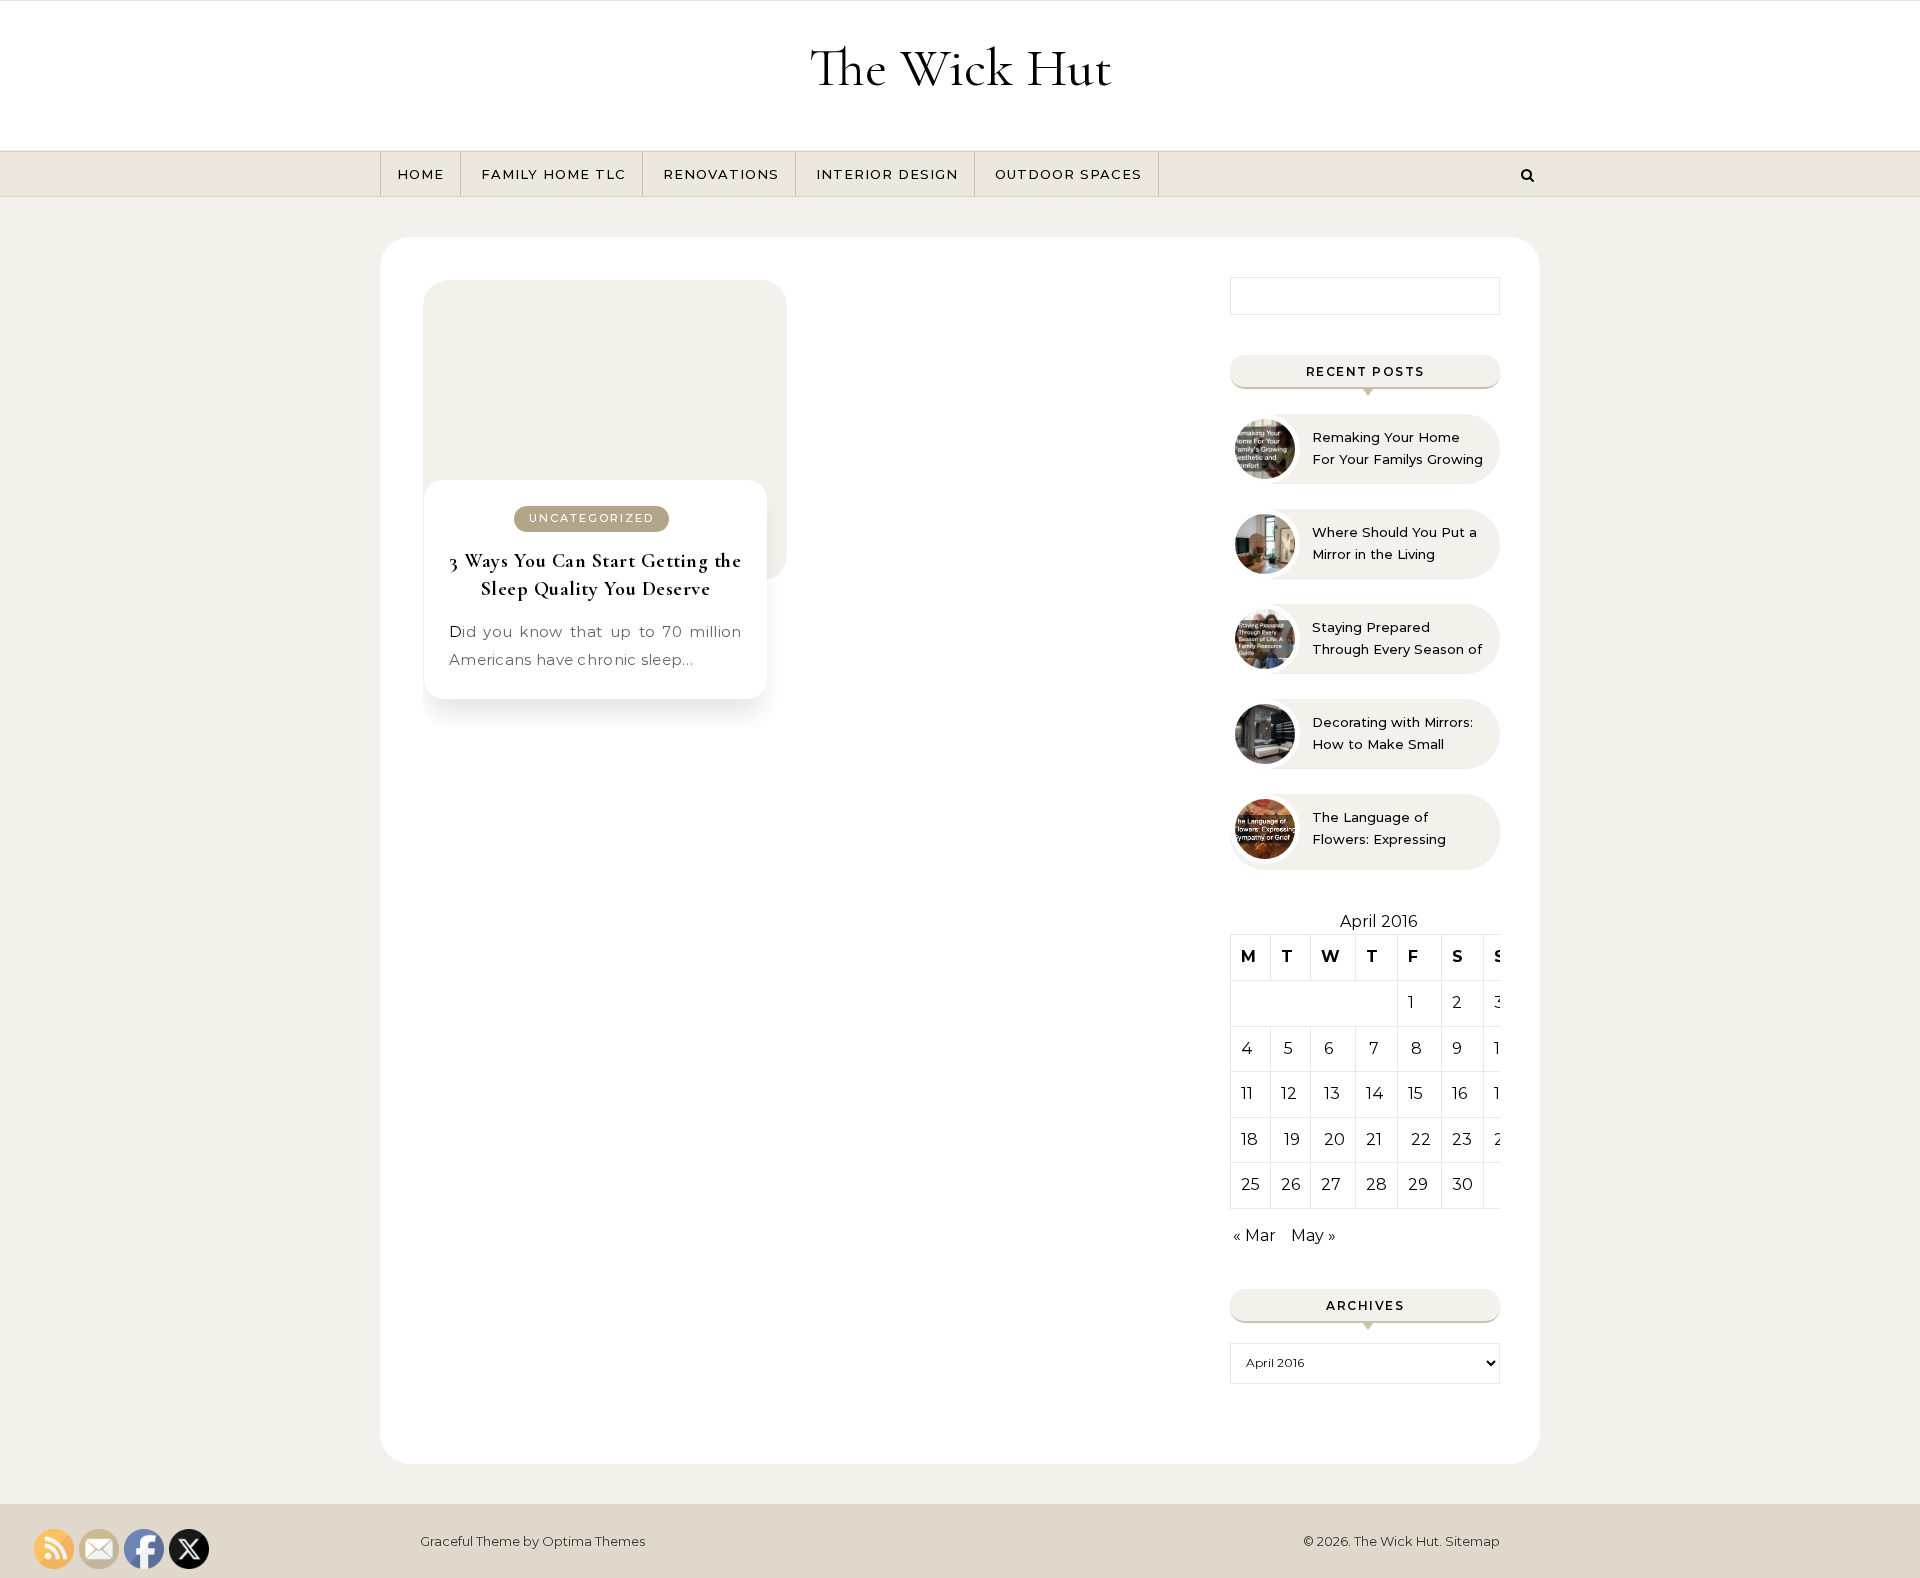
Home (420, 174)
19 (1292, 1139)
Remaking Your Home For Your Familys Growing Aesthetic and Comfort (1397, 449)
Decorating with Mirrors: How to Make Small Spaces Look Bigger (1392, 734)
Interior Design (887, 174)
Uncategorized (591, 518)
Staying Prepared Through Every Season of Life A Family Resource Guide (1397, 639)
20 (1334, 1139)
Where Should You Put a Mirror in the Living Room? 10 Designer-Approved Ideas (1394, 544)
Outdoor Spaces (1068, 174)
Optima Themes (593, 1541)
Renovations (721, 174)
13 (1332, 1093)
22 (1421, 1139)
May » (1313, 1235)
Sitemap (1472, 1541)
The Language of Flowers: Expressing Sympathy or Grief (1379, 829)
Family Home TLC (553, 174)
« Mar (1254, 1235)
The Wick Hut (960, 67)
